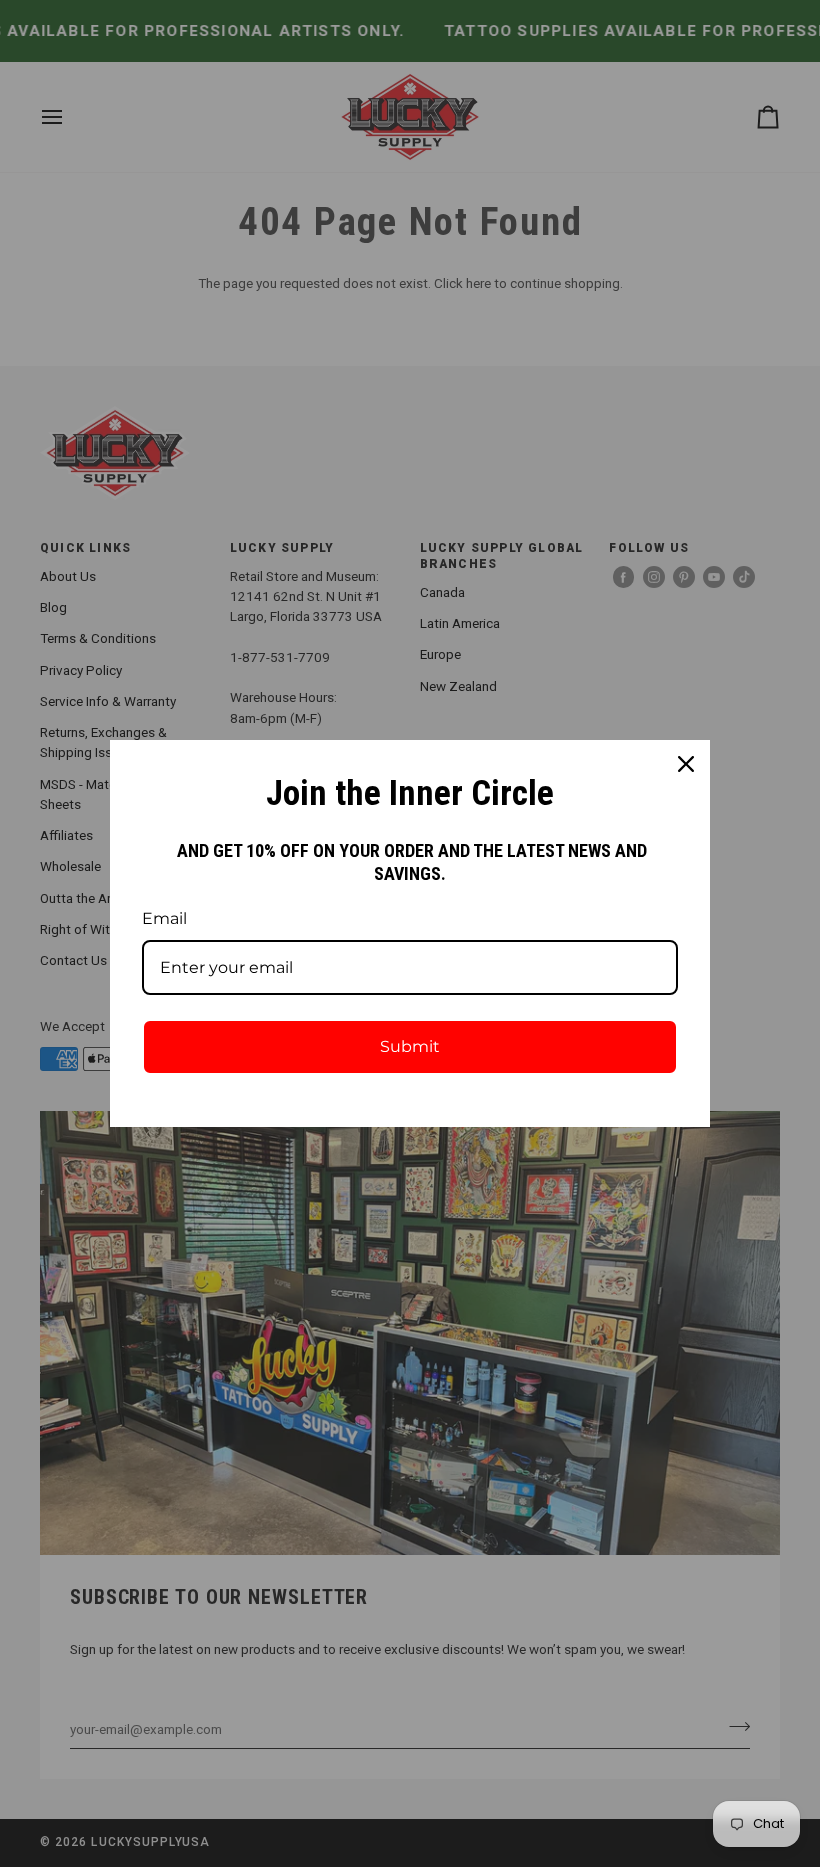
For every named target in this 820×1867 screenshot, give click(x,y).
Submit (410, 1046)
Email (164, 918)
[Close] (686, 764)
